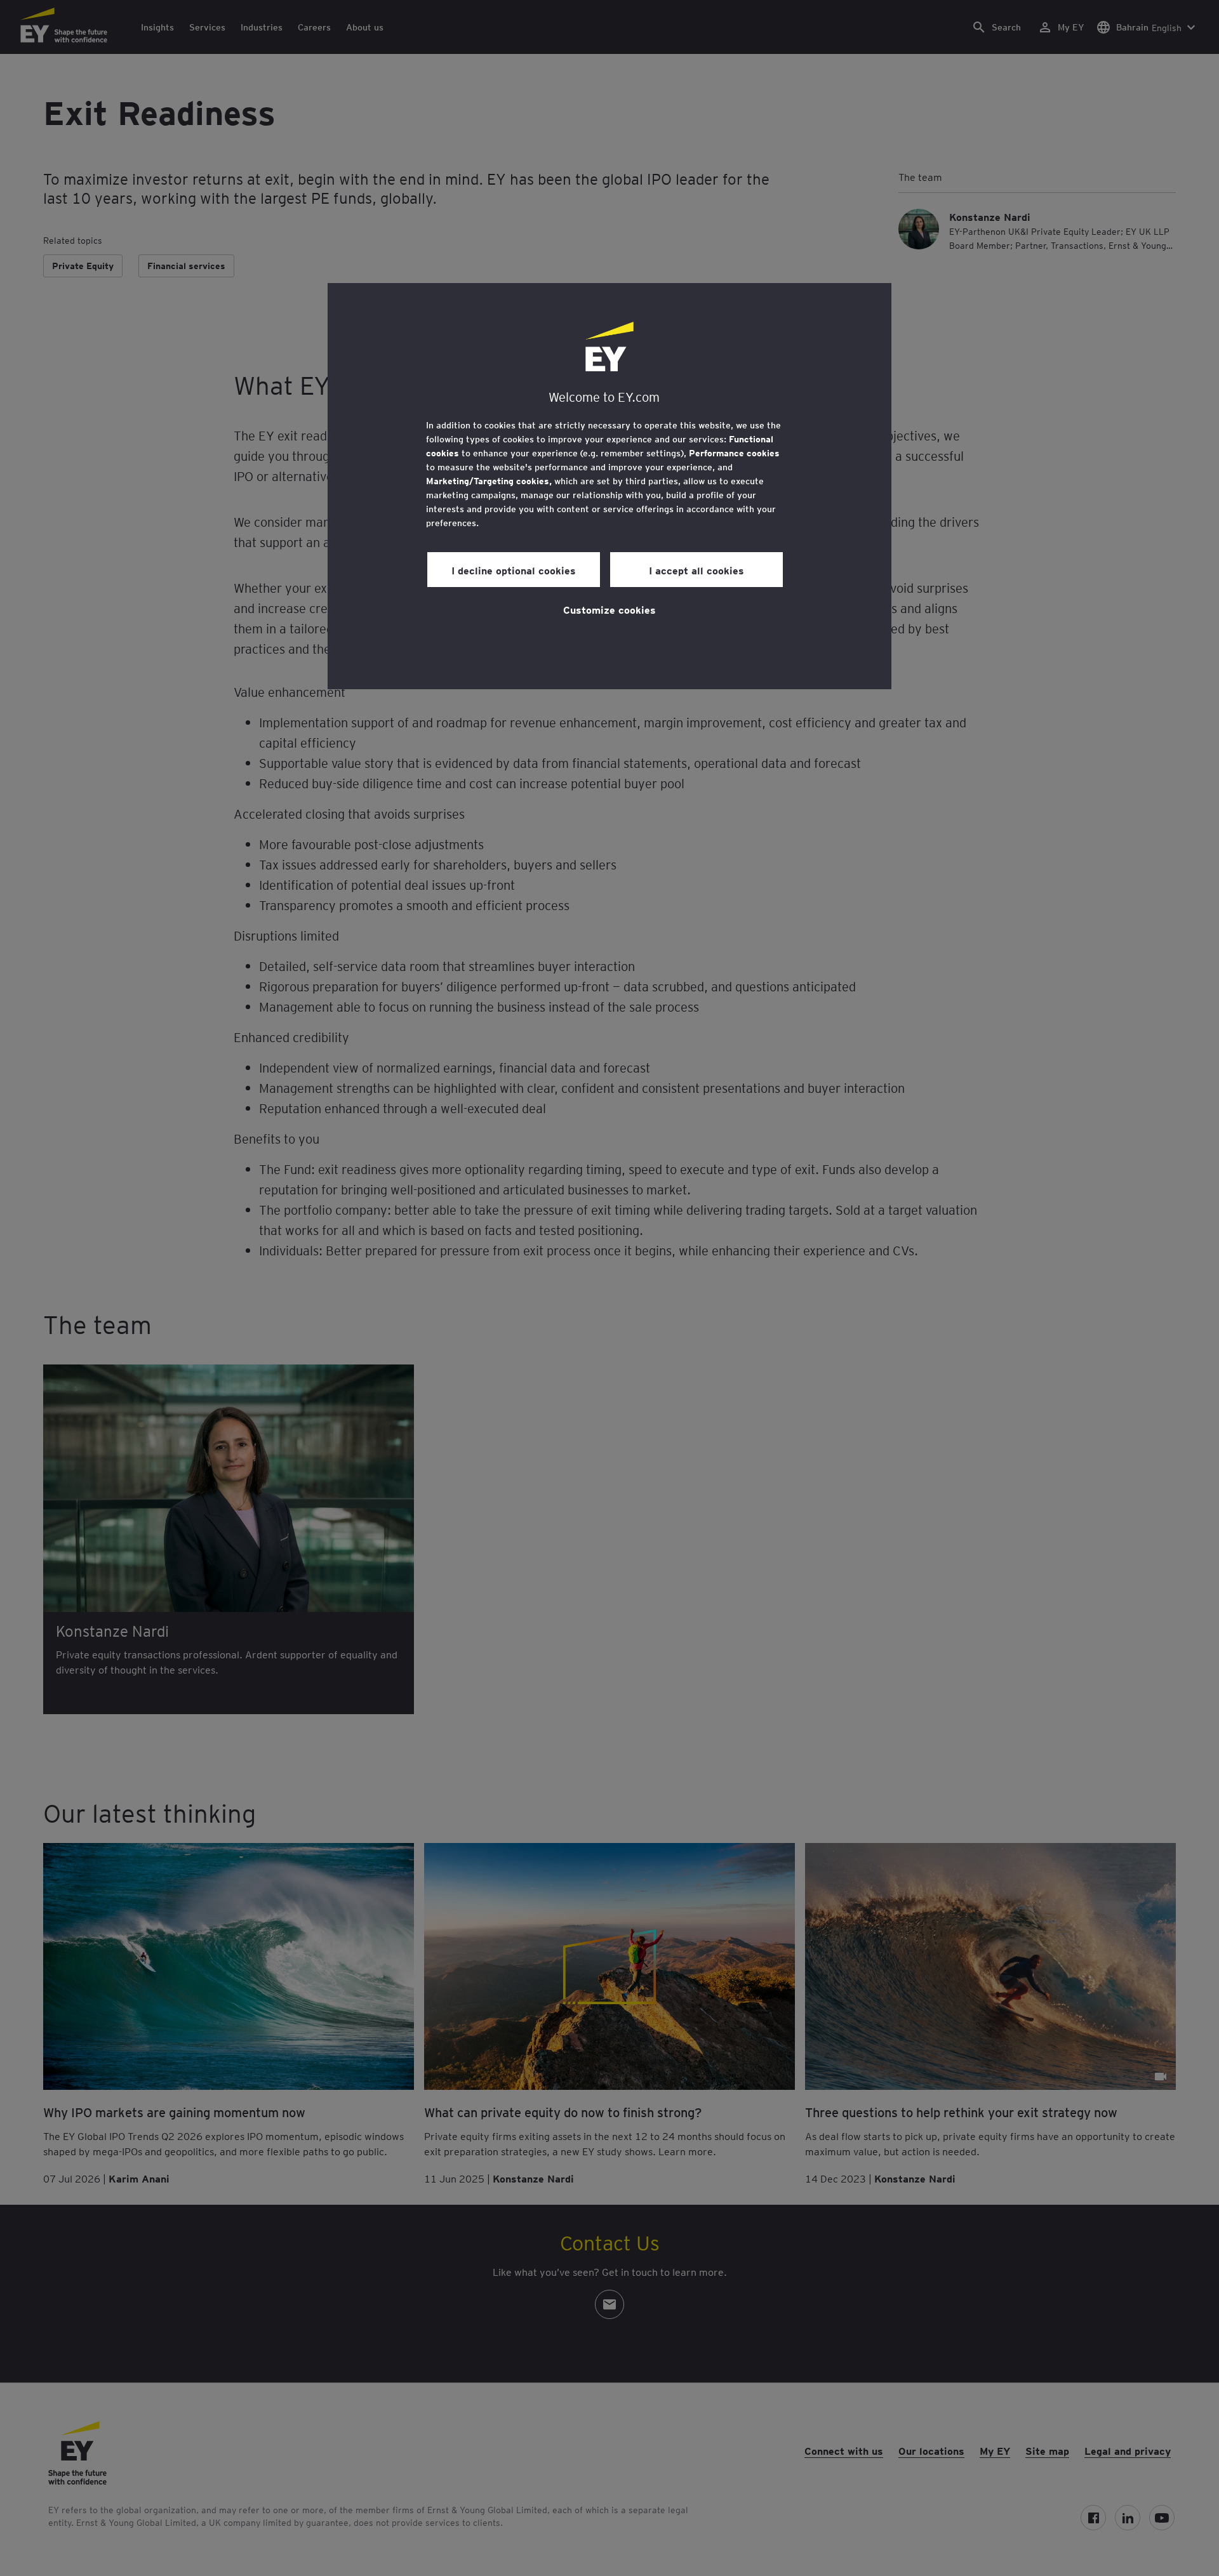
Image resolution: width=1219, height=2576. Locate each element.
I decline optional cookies (514, 570)
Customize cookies (609, 609)
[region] (609, 486)
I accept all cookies (696, 570)
